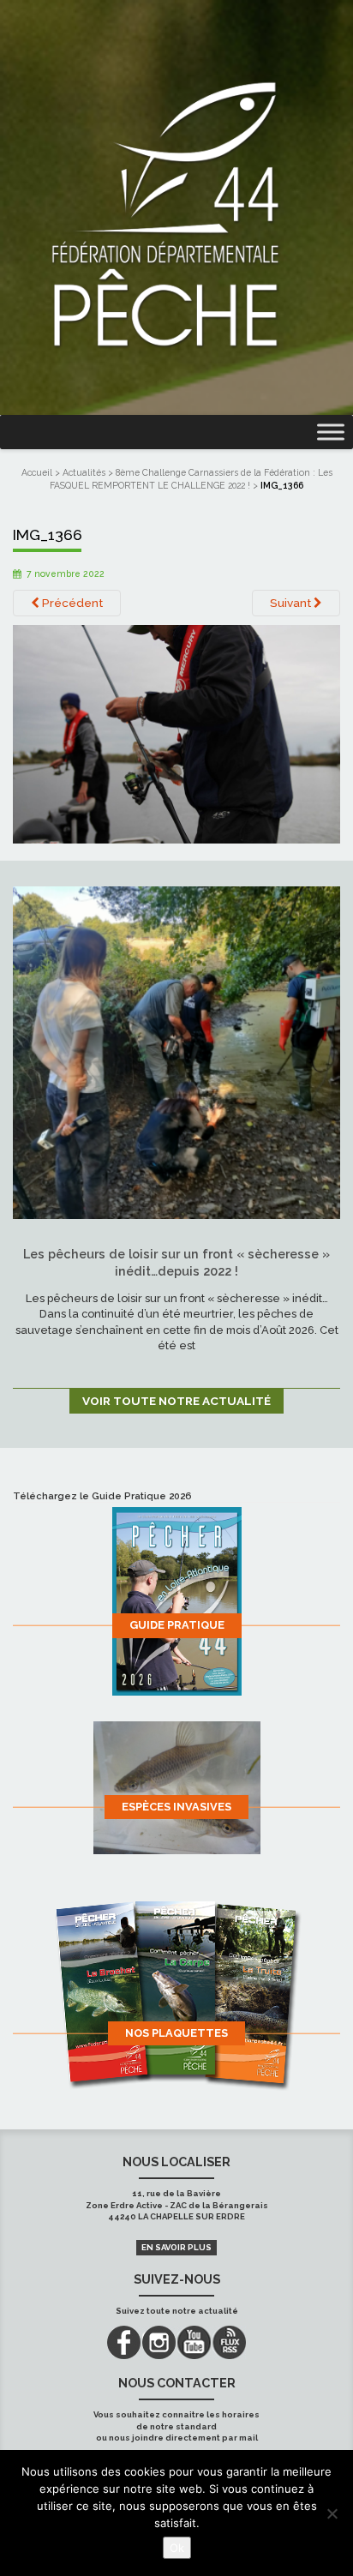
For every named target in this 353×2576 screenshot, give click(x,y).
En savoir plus (176, 2247)
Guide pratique (177, 1625)
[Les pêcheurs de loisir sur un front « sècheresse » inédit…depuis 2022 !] (176, 1052)
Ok (177, 2548)
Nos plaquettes (176, 2033)
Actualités (84, 472)
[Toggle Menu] (331, 432)
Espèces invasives (176, 1807)
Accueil (37, 472)
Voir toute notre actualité (176, 1401)
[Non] (332, 2513)
